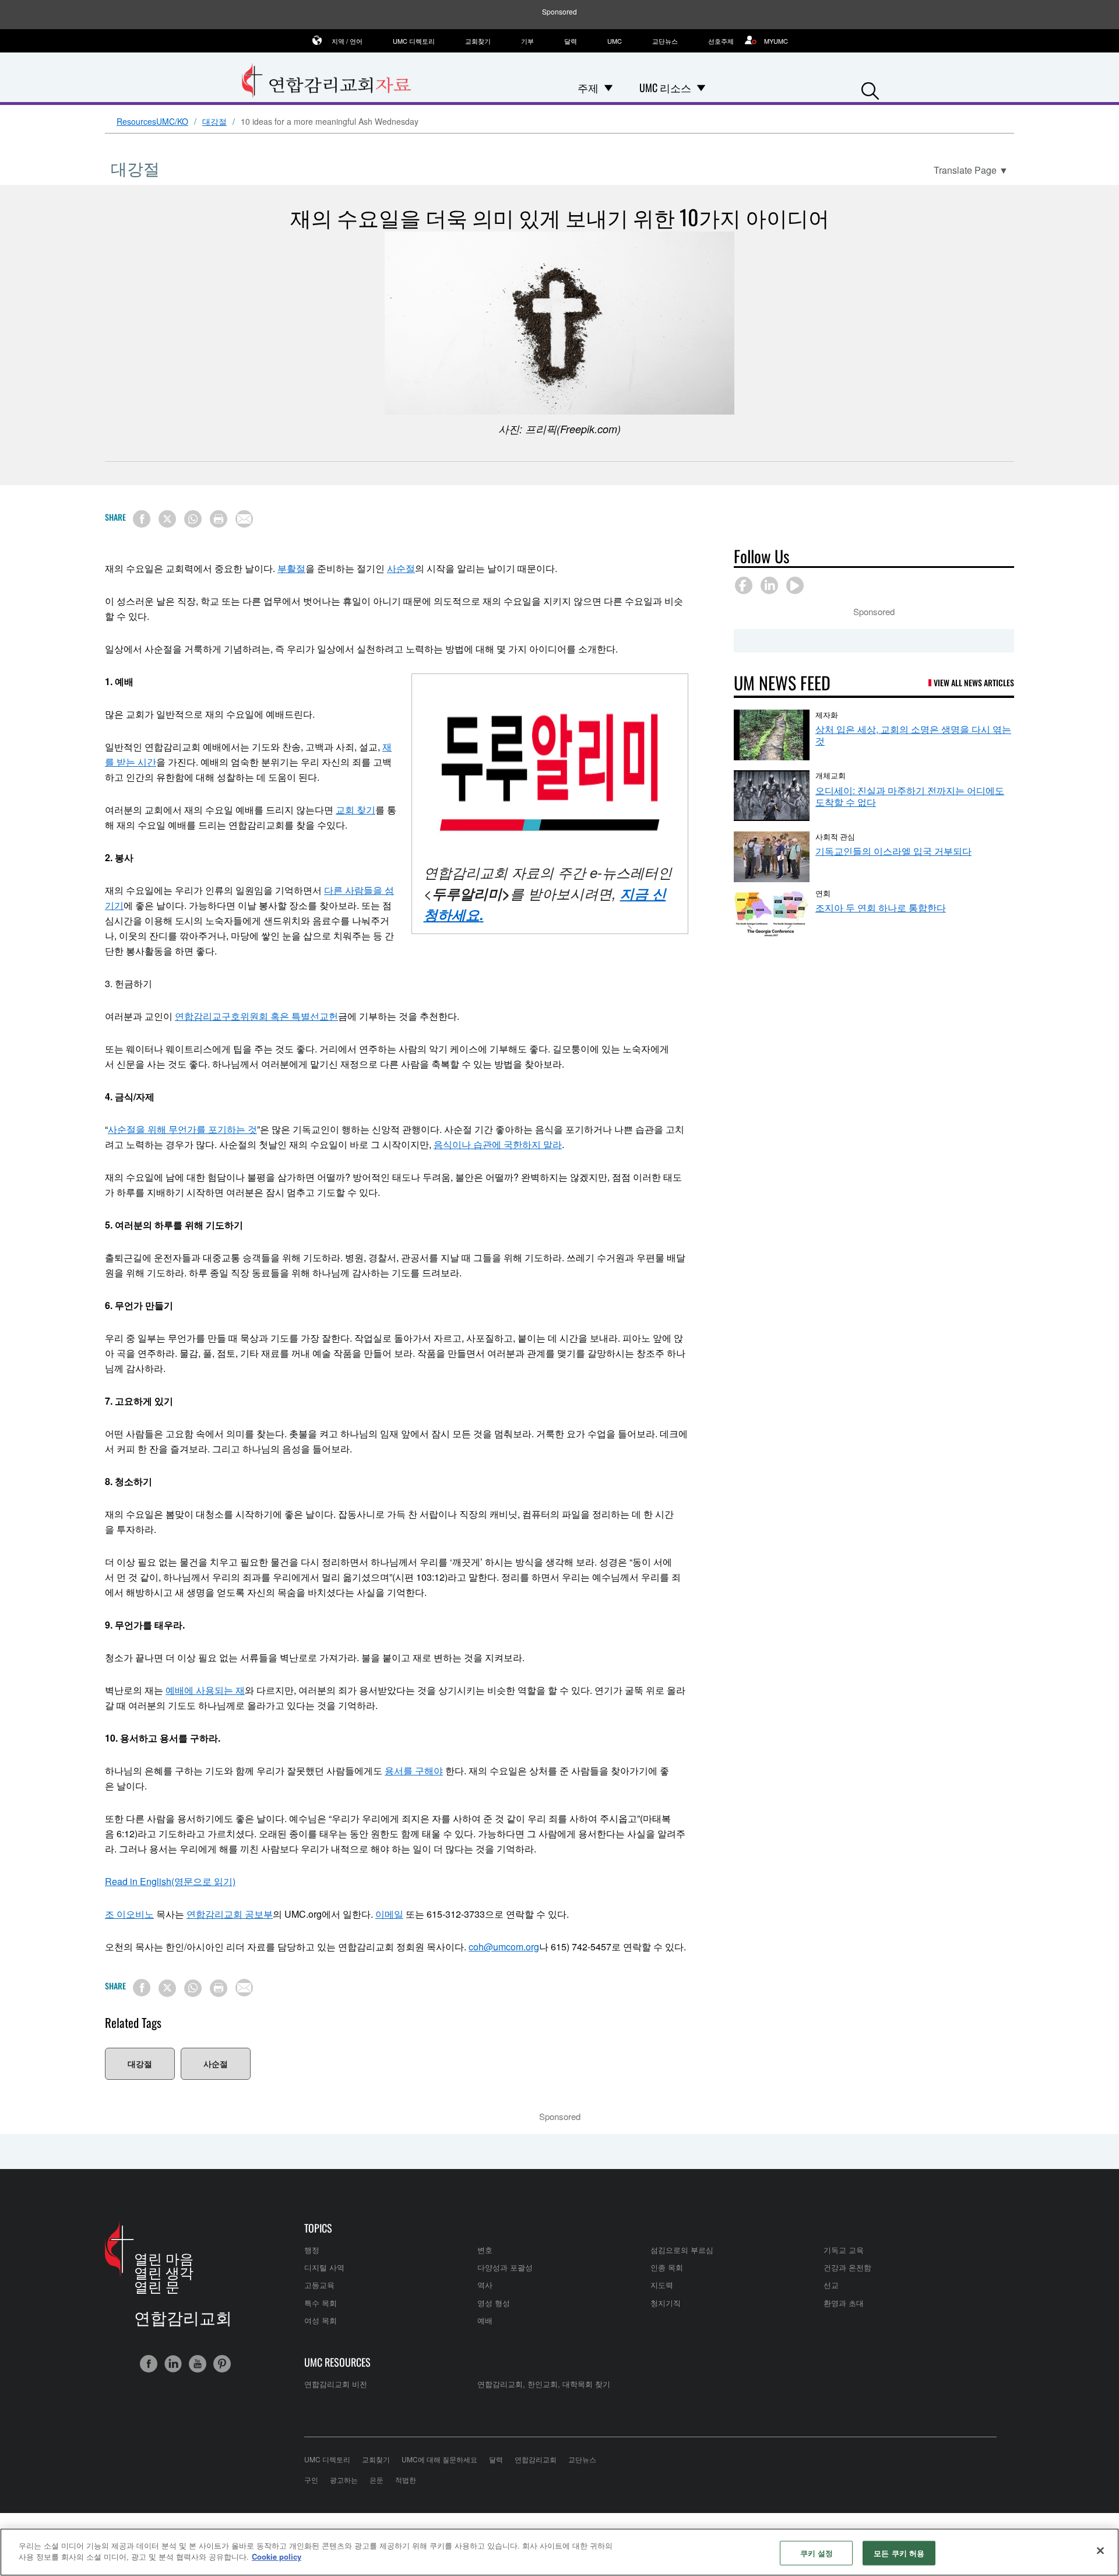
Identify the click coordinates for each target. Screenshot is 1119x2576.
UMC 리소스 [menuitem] (665, 87)
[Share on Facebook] (142, 519)
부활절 (291, 568)
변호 (485, 2250)
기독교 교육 (844, 2250)
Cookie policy (277, 2556)
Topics (318, 2228)
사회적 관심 (835, 836)
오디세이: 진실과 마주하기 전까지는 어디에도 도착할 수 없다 (910, 796)
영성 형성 (494, 2303)
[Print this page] (219, 519)
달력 (571, 41)
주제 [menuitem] (588, 87)
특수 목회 (321, 2303)
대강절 (214, 122)
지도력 (662, 2285)
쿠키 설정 (817, 2553)
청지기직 (666, 2303)
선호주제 (721, 41)
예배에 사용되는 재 (205, 1690)
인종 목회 (667, 2267)
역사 (485, 2285)
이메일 (389, 1914)
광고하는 (344, 2480)
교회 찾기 (356, 810)
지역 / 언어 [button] (347, 41)
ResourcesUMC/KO (152, 122)
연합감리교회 (536, 2459)
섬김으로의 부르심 (682, 2250)
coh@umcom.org (504, 1947)
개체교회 (831, 775)
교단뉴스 (665, 41)
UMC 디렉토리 (414, 41)
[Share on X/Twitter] (167, 519)
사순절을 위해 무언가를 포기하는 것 (182, 1129)
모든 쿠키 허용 (899, 2553)
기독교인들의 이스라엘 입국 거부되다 (893, 851)
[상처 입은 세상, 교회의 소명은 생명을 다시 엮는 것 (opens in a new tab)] (772, 735)
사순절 (401, 568)
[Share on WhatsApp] (193, 519)
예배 (485, 2320)
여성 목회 (321, 2320)
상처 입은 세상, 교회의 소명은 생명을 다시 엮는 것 (913, 735)
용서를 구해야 (414, 1770)
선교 (831, 2285)
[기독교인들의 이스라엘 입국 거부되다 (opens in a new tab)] (772, 857)
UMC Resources (337, 2362)
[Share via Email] (244, 519)
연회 (823, 893)
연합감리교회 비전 (336, 2384)
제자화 (827, 714)
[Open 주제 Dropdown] (608, 87)
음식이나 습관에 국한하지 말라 (498, 1144)
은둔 (376, 2480)
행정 (312, 2250)
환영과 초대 (844, 2303)
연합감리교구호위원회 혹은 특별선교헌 (256, 1016)
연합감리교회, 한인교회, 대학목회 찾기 (544, 2384)
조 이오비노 (129, 1914)
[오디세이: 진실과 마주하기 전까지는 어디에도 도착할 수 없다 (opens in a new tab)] (772, 796)
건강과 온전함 (847, 2267)
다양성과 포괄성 (505, 2267)
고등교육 (319, 2285)
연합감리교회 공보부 (230, 1914)
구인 (311, 2480)
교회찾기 (478, 41)
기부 (527, 41)
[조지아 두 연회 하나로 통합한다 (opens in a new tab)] (772, 913)
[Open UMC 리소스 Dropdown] (701, 87)
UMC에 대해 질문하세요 (439, 2459)
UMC (615, 41)
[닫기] (1100, 2550)
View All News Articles (974, 682)
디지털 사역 (324, 2267)
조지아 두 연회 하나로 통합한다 (881, 908)
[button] (870, 88)
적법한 (406, 2480)
